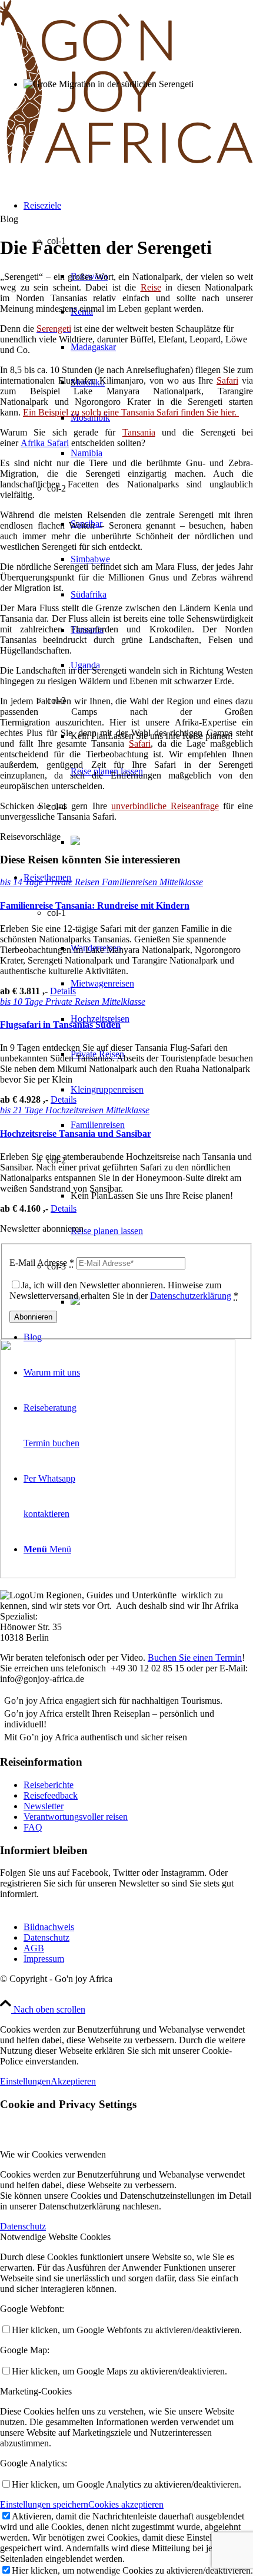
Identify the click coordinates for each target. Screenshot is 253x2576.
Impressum (44, 1959)
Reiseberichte (49, 1785)
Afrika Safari (45, 443)
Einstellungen (25, 2081)
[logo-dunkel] (126, 161)
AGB (34, 1948)
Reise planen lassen (107, 1231)
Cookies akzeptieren (126, 2504)
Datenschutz (46, 1937)
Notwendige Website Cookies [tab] (55, 2237)
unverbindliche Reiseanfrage (165, 806)
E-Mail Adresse (42, 1263)
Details (63, 991)
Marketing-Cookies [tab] (36, 2391)
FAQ (33, 1827)
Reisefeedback (51, 1795)
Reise (151, 287)
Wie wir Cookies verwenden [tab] (53, 2154)
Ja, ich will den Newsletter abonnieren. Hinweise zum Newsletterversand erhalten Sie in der (124, 1290)
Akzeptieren (73, 2081)
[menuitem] (138, 1090)
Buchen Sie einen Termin (195, 1658)
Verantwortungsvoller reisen (76, 1817)
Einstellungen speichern (44, 2504)
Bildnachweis (49, 1927)
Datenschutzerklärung (191, 1296)
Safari (227, 380)
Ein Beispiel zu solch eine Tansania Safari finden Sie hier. (131, 412)
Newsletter (44, 1806)
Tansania (139, 432)
